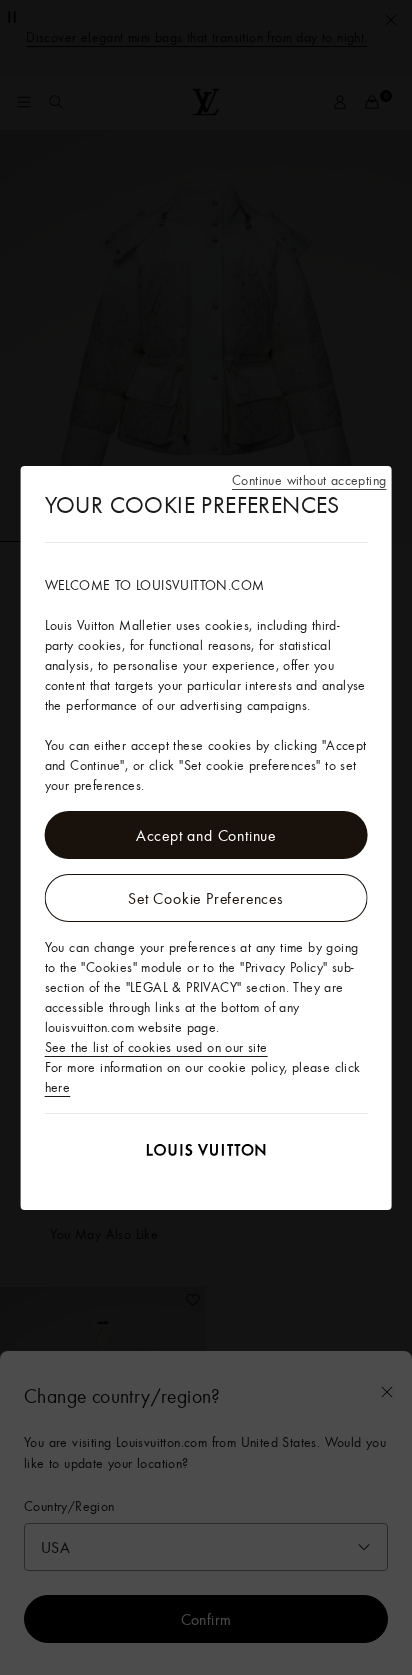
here (58, 1087)
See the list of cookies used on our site (156, 1047)
